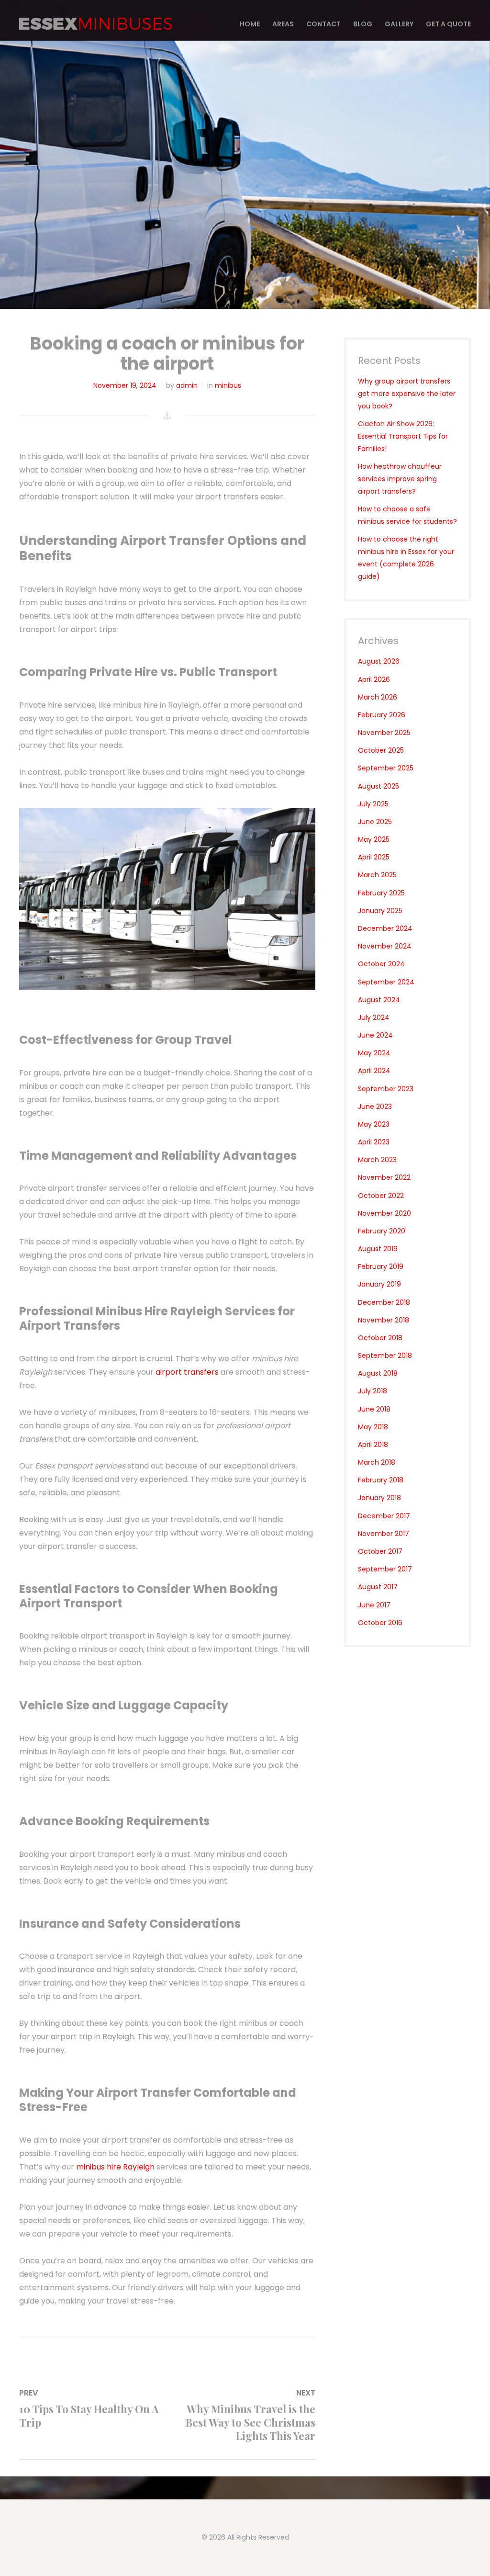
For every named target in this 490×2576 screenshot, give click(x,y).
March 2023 (377, 1160)
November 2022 (384, 1177)
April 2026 (374, 679)
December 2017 (384, 1516)
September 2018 (385, 1356)
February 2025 (381, 893)
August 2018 (378, 1373)
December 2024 (385, 928)
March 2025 (377, 875)
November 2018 (384, 1320)
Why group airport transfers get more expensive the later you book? (407, 394)
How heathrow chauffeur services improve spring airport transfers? (400, 479)
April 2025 (374, 857)
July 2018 (373, 1391)
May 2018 (373, 1427)
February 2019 (381, 1266)
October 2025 (381, 750)
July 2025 (373, 804)
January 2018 (379, 1498)
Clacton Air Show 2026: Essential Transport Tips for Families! (403, 436)
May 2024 (374, 1053)
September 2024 (386, 982)
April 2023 (374, 1142)
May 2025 (374, 839)
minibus (228, 385)
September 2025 (386, 768)
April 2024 (374, 1071)
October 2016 (380, 1623)
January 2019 (379, 1284)
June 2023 (375, 1107)
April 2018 (373, 1445)
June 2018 (374, 1409)
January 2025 (380, 911)
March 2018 (377, 1462)
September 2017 (385, 1569)
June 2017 (374, 1605)
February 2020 (382, 1231)
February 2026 (382, 715)
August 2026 (379, 661)
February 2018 (381, 1480)
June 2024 (375, 1035)
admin (187, 385)
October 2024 (381, 964)
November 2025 (384, 733)
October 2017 (380, 1551)
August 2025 (379, 786)
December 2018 (384, 1302)
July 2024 (374, 1017)
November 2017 (384, 1534)
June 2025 (375, 822)
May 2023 (374, 1124)
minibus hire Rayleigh (115, 2167)
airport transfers (187, 1372)
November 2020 (384, 1213)
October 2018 (380, 1338)
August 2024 (379, 1000)
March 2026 (378, 697)
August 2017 (378, 1587)
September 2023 (386, 1089)
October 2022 (381, 1196)
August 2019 (378, 1249)
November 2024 (385, 946)
